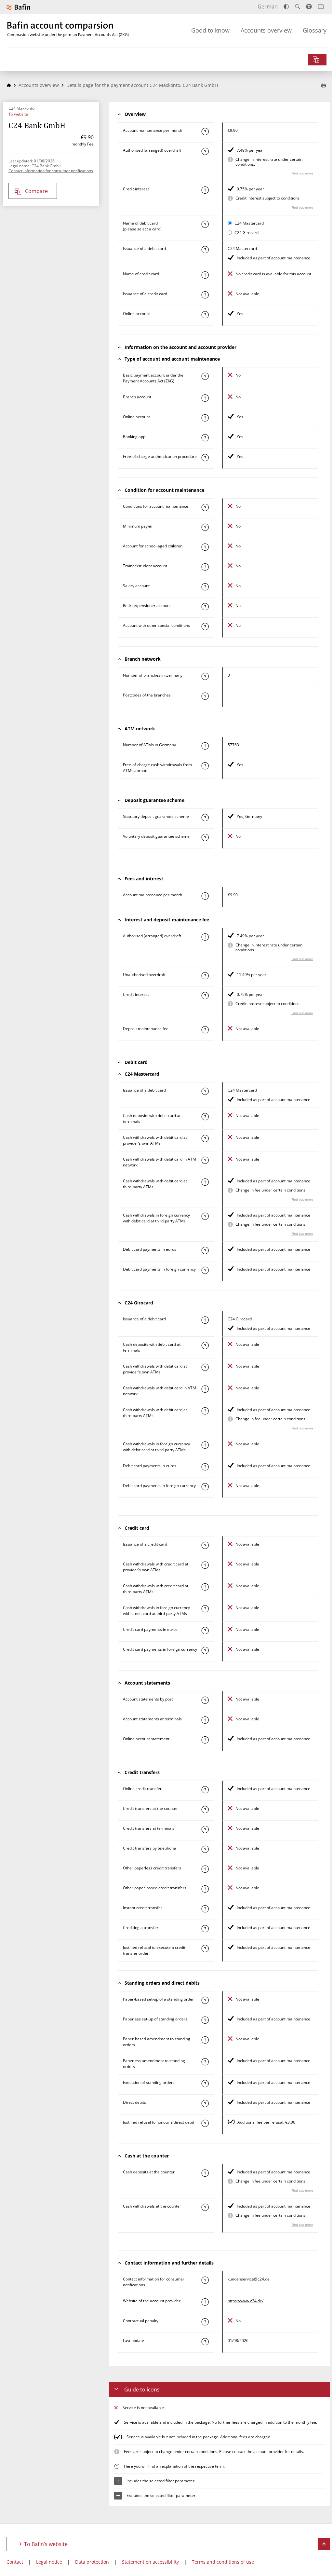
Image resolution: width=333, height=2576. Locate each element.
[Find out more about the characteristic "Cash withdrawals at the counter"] (205, 2207)
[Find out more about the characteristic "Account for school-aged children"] (205, 547)
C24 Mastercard (249, 223)
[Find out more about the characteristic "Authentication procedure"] (205, 458)
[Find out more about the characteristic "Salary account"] (205, 587)
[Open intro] (321, 7)
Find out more (302, 173)
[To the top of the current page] (324, 2544)
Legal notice (49, 2562)
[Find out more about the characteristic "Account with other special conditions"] (205, 627)
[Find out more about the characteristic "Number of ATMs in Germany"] (205, 746)
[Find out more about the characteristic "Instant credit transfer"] (205, 1909)
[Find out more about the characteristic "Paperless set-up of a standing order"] (205, 2020)
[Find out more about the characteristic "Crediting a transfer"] (205, 1929)
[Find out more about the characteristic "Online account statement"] (205, 1740)
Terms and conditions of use (223, 2562)
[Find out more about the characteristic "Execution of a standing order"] (205, 2084)
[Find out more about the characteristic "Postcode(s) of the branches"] (205, 696)
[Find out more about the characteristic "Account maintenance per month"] (205, 131)
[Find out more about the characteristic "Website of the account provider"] (205, 2302)
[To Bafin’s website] (18, 7)
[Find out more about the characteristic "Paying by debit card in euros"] (205, 1250)
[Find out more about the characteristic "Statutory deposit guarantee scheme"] (205, 818)
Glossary (315, 30)
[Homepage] (9, 85)
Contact (15, 2562)
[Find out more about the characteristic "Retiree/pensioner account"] (205, 607)
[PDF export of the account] (324, 86)
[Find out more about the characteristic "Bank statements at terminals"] (205, 1720)
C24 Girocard (246, 233)
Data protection (92, 2562)
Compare (36, 191)
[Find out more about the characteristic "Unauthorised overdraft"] (205, 976)
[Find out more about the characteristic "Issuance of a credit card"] (205, 295)
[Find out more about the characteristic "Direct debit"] (205, 2103)
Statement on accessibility (150, 2562)
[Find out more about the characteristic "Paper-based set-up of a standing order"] (205, 2000)
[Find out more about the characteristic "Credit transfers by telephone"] (205, 1849)
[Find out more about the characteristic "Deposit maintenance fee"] (205, 1030)
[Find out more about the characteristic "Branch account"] (205, 398)
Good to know (210, 30)
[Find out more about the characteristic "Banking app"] (205, 438)
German (268, 7)
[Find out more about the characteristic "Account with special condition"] (205, 507)
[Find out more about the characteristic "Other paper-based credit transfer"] (205, 1889)
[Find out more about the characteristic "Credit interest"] (205, 190)
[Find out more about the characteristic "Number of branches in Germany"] (205, 676)
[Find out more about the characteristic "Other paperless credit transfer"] (205, 1869)
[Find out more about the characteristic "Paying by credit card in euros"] (205, 1631)
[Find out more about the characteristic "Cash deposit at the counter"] (205, 2173)
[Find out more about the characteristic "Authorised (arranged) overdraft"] (205, 151)
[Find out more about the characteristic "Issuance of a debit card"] (205, 250)
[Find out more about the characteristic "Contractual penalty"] (205, 2322)
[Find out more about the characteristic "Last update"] (205, 2342)
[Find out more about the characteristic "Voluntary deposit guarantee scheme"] (205, 837)
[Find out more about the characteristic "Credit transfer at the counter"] (205, 1810)
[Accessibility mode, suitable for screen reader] (309, 7)
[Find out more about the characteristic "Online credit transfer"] (205, 1790)
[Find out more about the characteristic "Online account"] (205, 315)
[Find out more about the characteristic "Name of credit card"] (205, 275)
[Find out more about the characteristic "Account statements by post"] (205, 1700)
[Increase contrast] (286, 7)
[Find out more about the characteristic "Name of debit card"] (205, 224)
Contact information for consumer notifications (51, 171)
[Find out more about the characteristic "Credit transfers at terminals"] (205, 1829)
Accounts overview (266, 30)
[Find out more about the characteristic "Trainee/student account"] (205, 567)
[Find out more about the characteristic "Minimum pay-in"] (205, 527)
